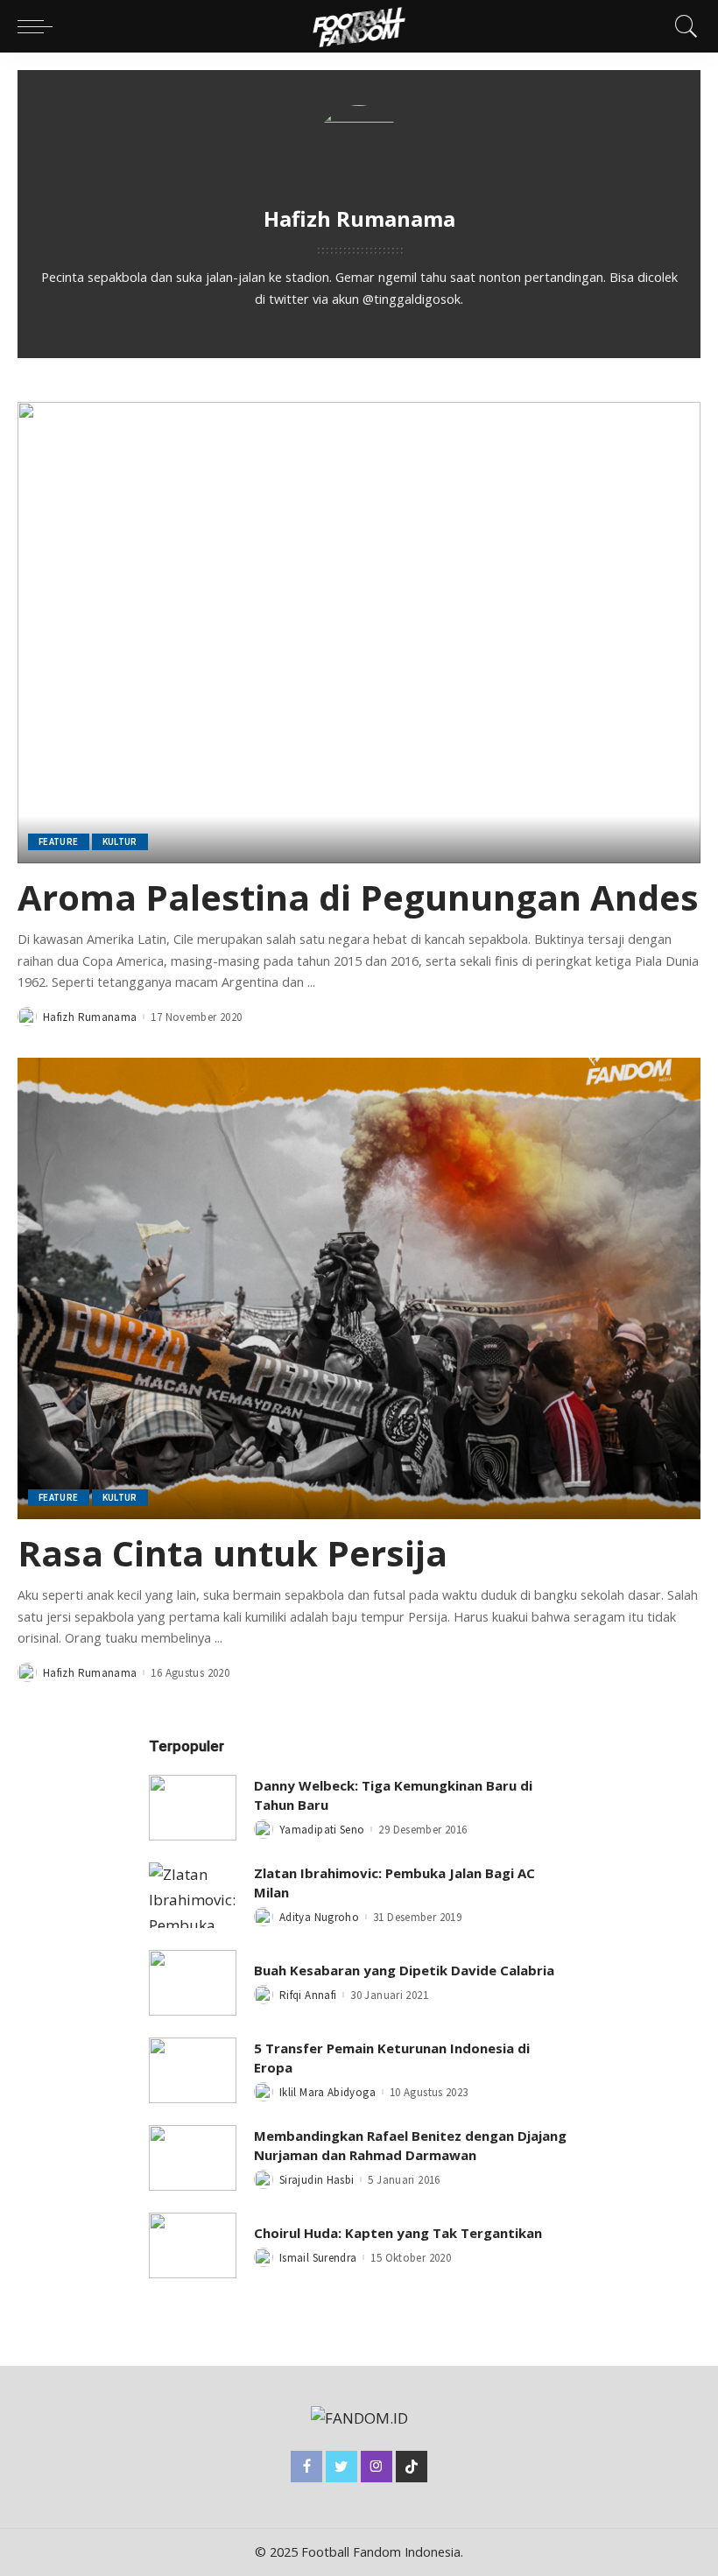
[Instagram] (377, 2467)
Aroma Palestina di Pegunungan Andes (358, 897)
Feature (59, 841)
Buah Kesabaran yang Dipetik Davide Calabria (404, 1970)
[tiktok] (412, 2467)
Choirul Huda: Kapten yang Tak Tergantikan (398, 2233)
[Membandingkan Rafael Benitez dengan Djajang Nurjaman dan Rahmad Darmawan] (193, 2158)
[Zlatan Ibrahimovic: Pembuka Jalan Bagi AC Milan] (193, 1895)
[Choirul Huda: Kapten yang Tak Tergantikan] (193, 2245)
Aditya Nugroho (319, 1917)
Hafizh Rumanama (90, 1017)
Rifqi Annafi (308, 1995)
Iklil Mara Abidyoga (327, 2092)
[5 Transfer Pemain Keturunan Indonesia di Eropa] (193, 2070)
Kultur (120, 841)
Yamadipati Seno (322, 1830)
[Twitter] (341, 2467)
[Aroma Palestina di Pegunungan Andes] (359, 633)
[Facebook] (306, 2467)
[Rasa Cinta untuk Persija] (359, 1288)
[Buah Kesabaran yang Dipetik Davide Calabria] (193, 1983)
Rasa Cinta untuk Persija (232, 1553)
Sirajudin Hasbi (317, 2180)
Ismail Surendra (318, 2258)
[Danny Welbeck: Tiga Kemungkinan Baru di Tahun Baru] (193, 1808)
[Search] (682, 26)
